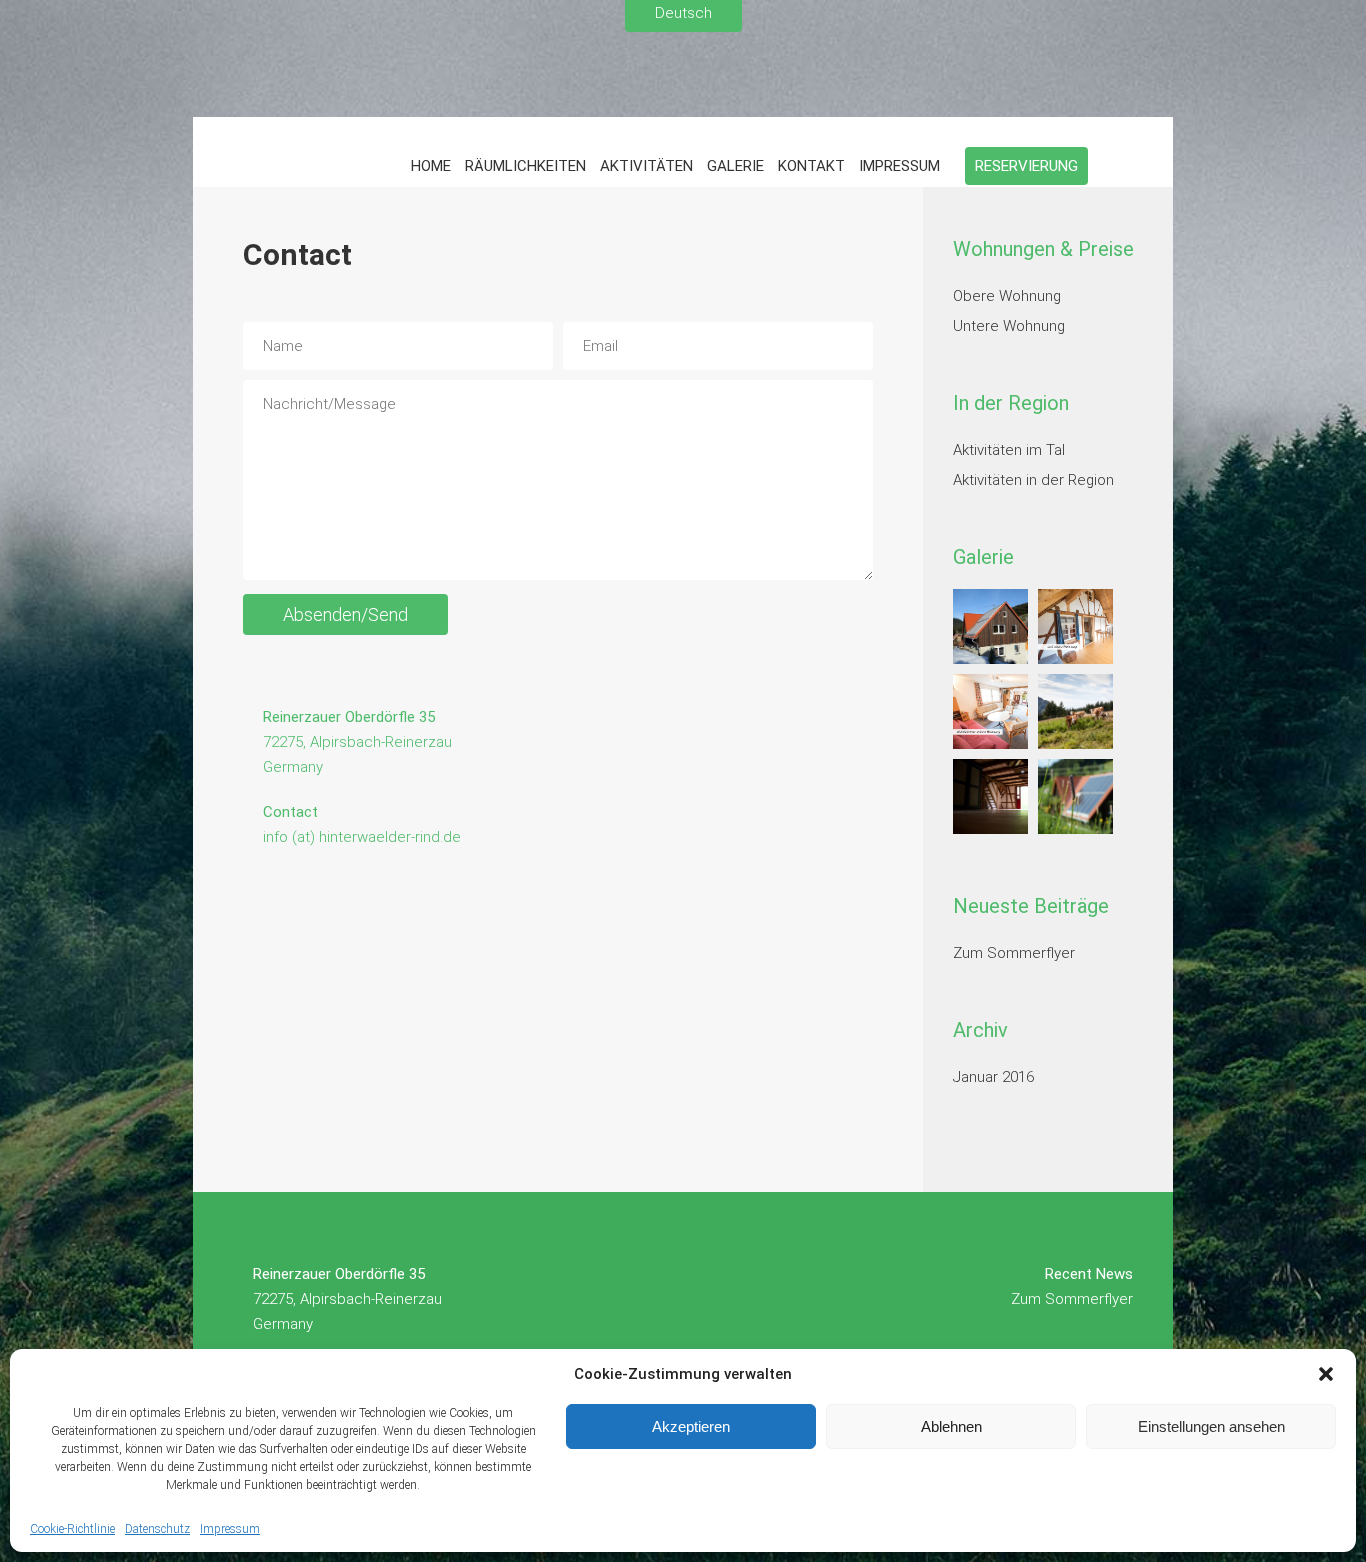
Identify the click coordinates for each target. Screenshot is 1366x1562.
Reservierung (1026, 166)
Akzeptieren (691, 1426)
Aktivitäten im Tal (1009, 450)
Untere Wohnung (1009, 326)
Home (431, 166)
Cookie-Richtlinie (72, 1529)
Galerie (735, 166)
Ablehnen (951, 1426)
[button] (1326, 1374)
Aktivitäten (646, 166)
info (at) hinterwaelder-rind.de (362, 837)
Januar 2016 (993, 1077)
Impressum (230, 1529)
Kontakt (811, 166)
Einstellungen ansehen (1211, 1426)
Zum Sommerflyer (1014, 953)
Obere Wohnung (1007, 296)
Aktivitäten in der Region (1033, 480)
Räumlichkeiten (525, 166)
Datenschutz (157, 1529)
